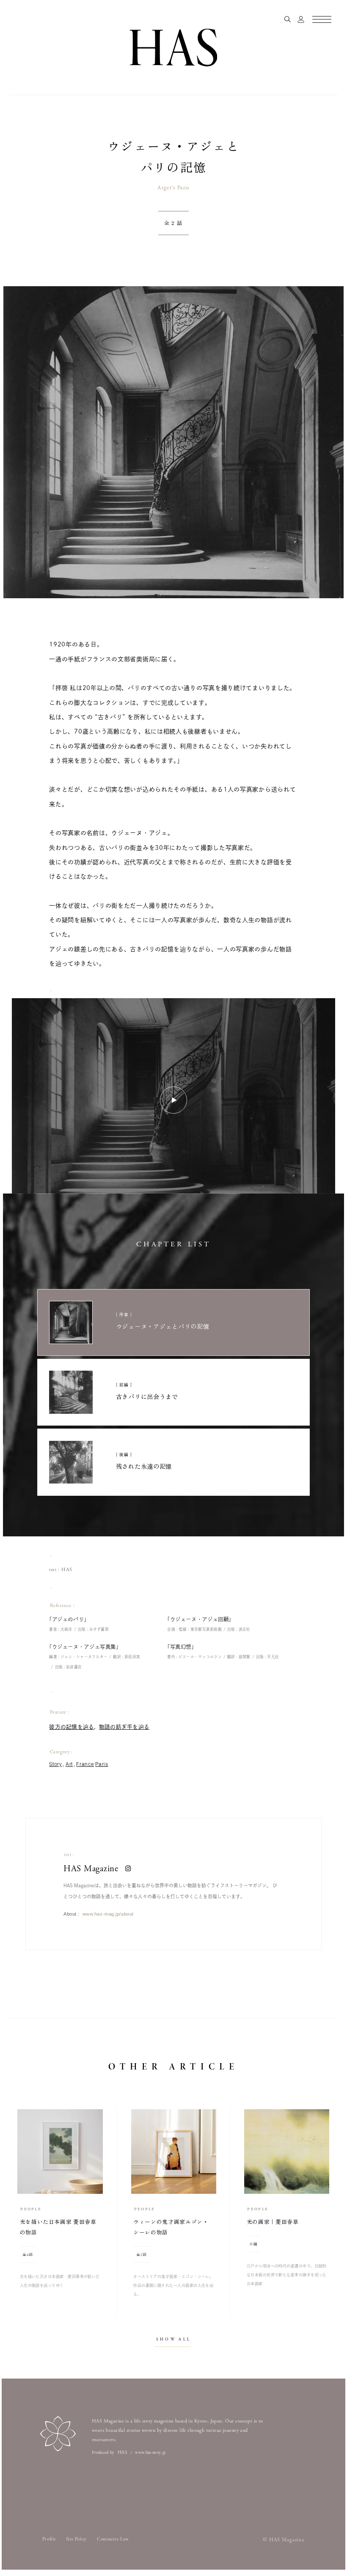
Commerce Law (113, 2539)
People (31, 2209)
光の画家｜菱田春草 (273, 2233)
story (55, 1764)
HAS (67, 1570)
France (85, 1764)
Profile (49, 2539)
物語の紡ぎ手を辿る (124, 1727)
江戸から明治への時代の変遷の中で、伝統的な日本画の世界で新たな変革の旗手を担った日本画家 (287, 2275)
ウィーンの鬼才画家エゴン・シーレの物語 (171, 2238)
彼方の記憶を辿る (72, 1727)
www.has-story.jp (150, 2453)
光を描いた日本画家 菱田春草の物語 (58, 2238)
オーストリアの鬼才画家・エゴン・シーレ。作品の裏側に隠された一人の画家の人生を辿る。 (173, 2285)
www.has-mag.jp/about (108, 1914)
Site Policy (76, 2539)
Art (69, 1764)
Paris (102, 1764)
